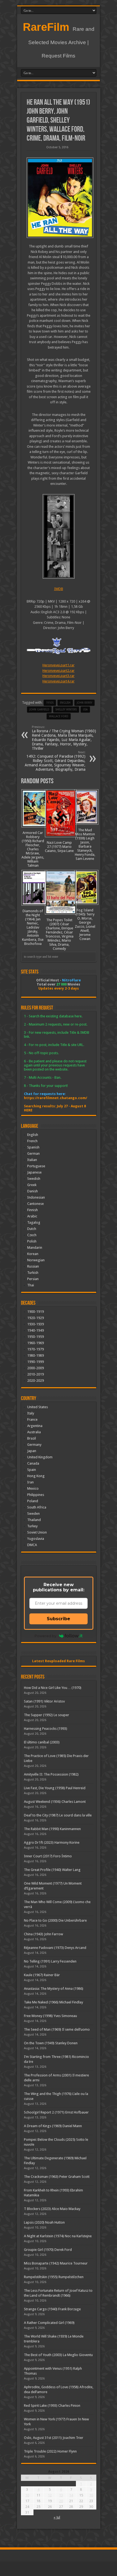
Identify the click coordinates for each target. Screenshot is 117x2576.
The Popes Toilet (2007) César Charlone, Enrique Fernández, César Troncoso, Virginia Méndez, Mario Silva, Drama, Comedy (59, 934)
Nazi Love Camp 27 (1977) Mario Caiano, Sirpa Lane (59, 847)
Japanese (34, 1172)
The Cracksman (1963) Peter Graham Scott (57, 2177)
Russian (33, 1266)
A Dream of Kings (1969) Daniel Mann (53, 2126)
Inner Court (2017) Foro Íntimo (48, 1856)
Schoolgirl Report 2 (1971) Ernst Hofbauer (56, 2112)
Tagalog (34, 1222)
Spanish (33, 1147)
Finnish (33, 1210)
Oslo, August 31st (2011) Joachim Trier (54, 2438)
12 (50, 2495)
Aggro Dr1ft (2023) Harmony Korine (52, 1842)
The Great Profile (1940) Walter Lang (52, 1870)
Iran (30, 1482)
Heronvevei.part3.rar (59, 676)
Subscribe (59, 1619)
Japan (32, 1451)
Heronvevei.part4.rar (59, 681)
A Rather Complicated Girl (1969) (49, 2323)
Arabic (32, 1216)
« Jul (57, 2517)
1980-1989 (36, 1355)
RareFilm (46, 27)
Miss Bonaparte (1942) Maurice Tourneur (56, 2263)
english (65, 703)
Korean (33, 1254)
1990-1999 (36, 1362)
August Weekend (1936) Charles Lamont (55, 1802)
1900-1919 (36, 1312)
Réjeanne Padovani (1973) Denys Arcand (55, 1948)
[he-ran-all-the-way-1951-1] (59, 536)
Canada (33, 1463)
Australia (34, 1432)
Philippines (36, 1495)
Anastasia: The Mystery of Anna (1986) (54, 1989)
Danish (33, 1191)
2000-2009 (36, 1368)
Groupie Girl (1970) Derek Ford (48, 2250)
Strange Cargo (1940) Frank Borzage (52, 2309)
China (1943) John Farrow (44, 1934)
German (33, 1154)
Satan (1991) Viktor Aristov (44, 1701)
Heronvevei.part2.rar (59, 671)
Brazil (32, 1438)
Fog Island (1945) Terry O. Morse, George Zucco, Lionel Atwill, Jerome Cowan (85, 924)
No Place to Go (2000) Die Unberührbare (55, 1920)
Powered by (45, 1636)
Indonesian (36, 1197)
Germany (34, 1445)
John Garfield (39, 710)
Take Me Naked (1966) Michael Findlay (53, 2002)
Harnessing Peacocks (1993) (46, 1729)
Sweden (33, 1514)
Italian (32, 1160)
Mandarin (35, 1248)
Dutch (32, 1229)
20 (61, 2501)
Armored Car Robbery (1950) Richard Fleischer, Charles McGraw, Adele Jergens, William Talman (33, 849)
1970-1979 (36, 1349)
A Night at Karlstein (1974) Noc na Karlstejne (58, 2236)
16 (91, 2495)
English (33, 1135)
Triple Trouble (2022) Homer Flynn (50, 2451)
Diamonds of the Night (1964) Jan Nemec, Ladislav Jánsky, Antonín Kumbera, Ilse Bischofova (33, 927)
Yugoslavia (36, 1539)
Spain (32, 1470)
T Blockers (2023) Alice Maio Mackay (52, 2209)
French (32, 1141)
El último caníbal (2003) (42, 1742)
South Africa (37, 1507)
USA (85, 710)
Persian (33, 1279)
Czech (32, 1235)
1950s (50, 703)
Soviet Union (37, 1532)
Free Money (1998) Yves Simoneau (50, 2016)
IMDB (59, 589)
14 (71, 2495)
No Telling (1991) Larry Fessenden (50, 1961)
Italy (31, 1413)
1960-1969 (36, 1343)
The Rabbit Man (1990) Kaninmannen (52, 1829)
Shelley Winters (66, 710)
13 (61, 2495)
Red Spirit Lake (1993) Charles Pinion (52, 2406)
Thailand (34, 1520)
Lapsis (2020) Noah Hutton (44, 2222)
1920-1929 (36, 1318)
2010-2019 (36, 1374)
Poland (33, 1501)
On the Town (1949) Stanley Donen (51, 2043)
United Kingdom (40, 1457)
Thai (31, 1285)
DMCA (32, 1545)
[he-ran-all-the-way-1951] (59, 198)
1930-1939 (36, 1324)
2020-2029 (36, 1381)
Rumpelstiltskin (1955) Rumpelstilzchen (54, 2277)
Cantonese (36, 1204)
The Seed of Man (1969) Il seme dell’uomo (57, 2029)
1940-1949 (36, 1330)
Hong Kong (36, 1476)
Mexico (33, 1488)
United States (38, 1407)
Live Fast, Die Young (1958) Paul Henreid (55, 1788)
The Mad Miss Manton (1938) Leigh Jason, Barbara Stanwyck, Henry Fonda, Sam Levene (85, 844)
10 (27, 2495)
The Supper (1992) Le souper (47, 1715)
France (32, 1419)
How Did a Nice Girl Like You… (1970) (53, 1688)
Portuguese (36, 1166)
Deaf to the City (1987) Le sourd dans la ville (58, 1815)
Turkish (33, 1273)
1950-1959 (36, 1337)
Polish (32, 1241)
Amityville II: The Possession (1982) (51, 1774)
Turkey (32, 1526)
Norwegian (36, 1260)
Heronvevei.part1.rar (59, 665)
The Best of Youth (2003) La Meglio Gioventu (58, 2355)
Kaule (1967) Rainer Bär (42, 1975)
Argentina (35, 1426)
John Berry (84, 703)
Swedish (34, 1179)
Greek (32, 1185)
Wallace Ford (59, 716)
